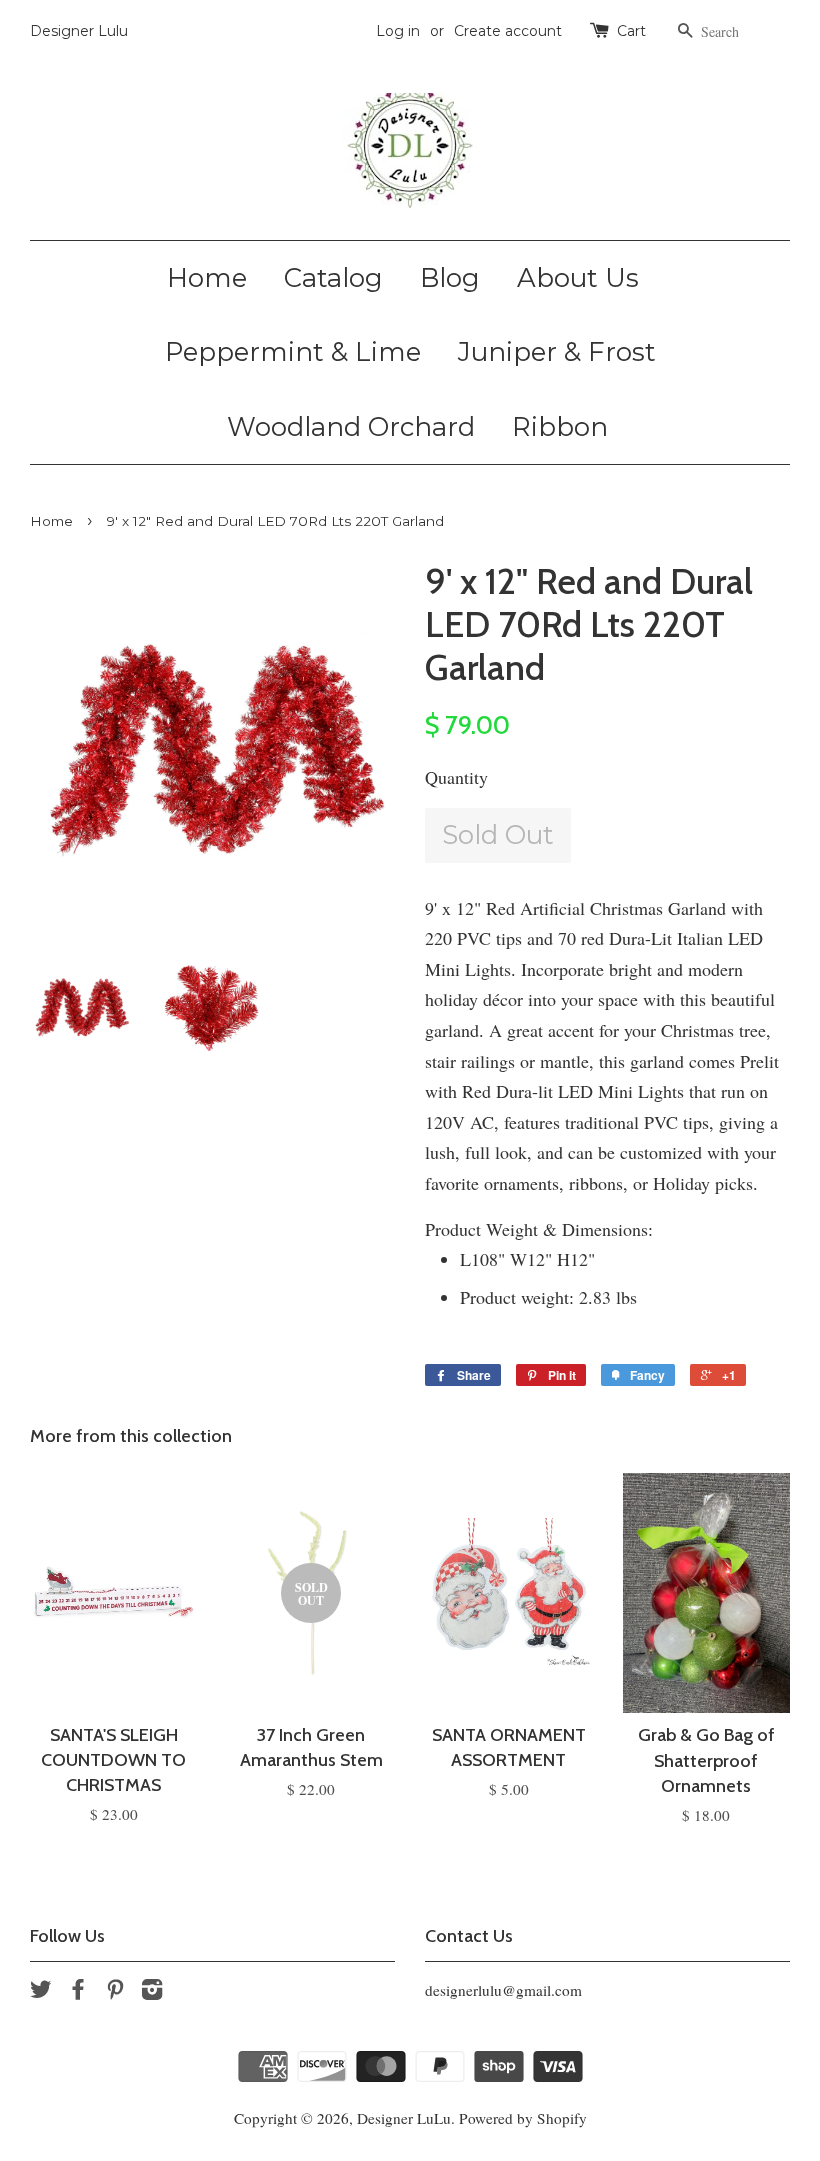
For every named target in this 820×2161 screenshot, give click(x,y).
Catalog (333, 278)
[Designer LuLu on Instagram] (152, 1992)
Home (207, 278)
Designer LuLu (404, 2118)
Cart (631, 31)
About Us (578, 278)
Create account (508, 31)
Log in (398, 31)
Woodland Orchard (351, 427)
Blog (450, 278)
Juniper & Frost (557, 352)
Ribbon (560, 427)
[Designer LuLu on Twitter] (41, 1992)
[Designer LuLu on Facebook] (78, 1992)
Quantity (456, 777)
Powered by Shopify (523, 2118)
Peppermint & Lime (293, 352)
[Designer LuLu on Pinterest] (115, 1992)
